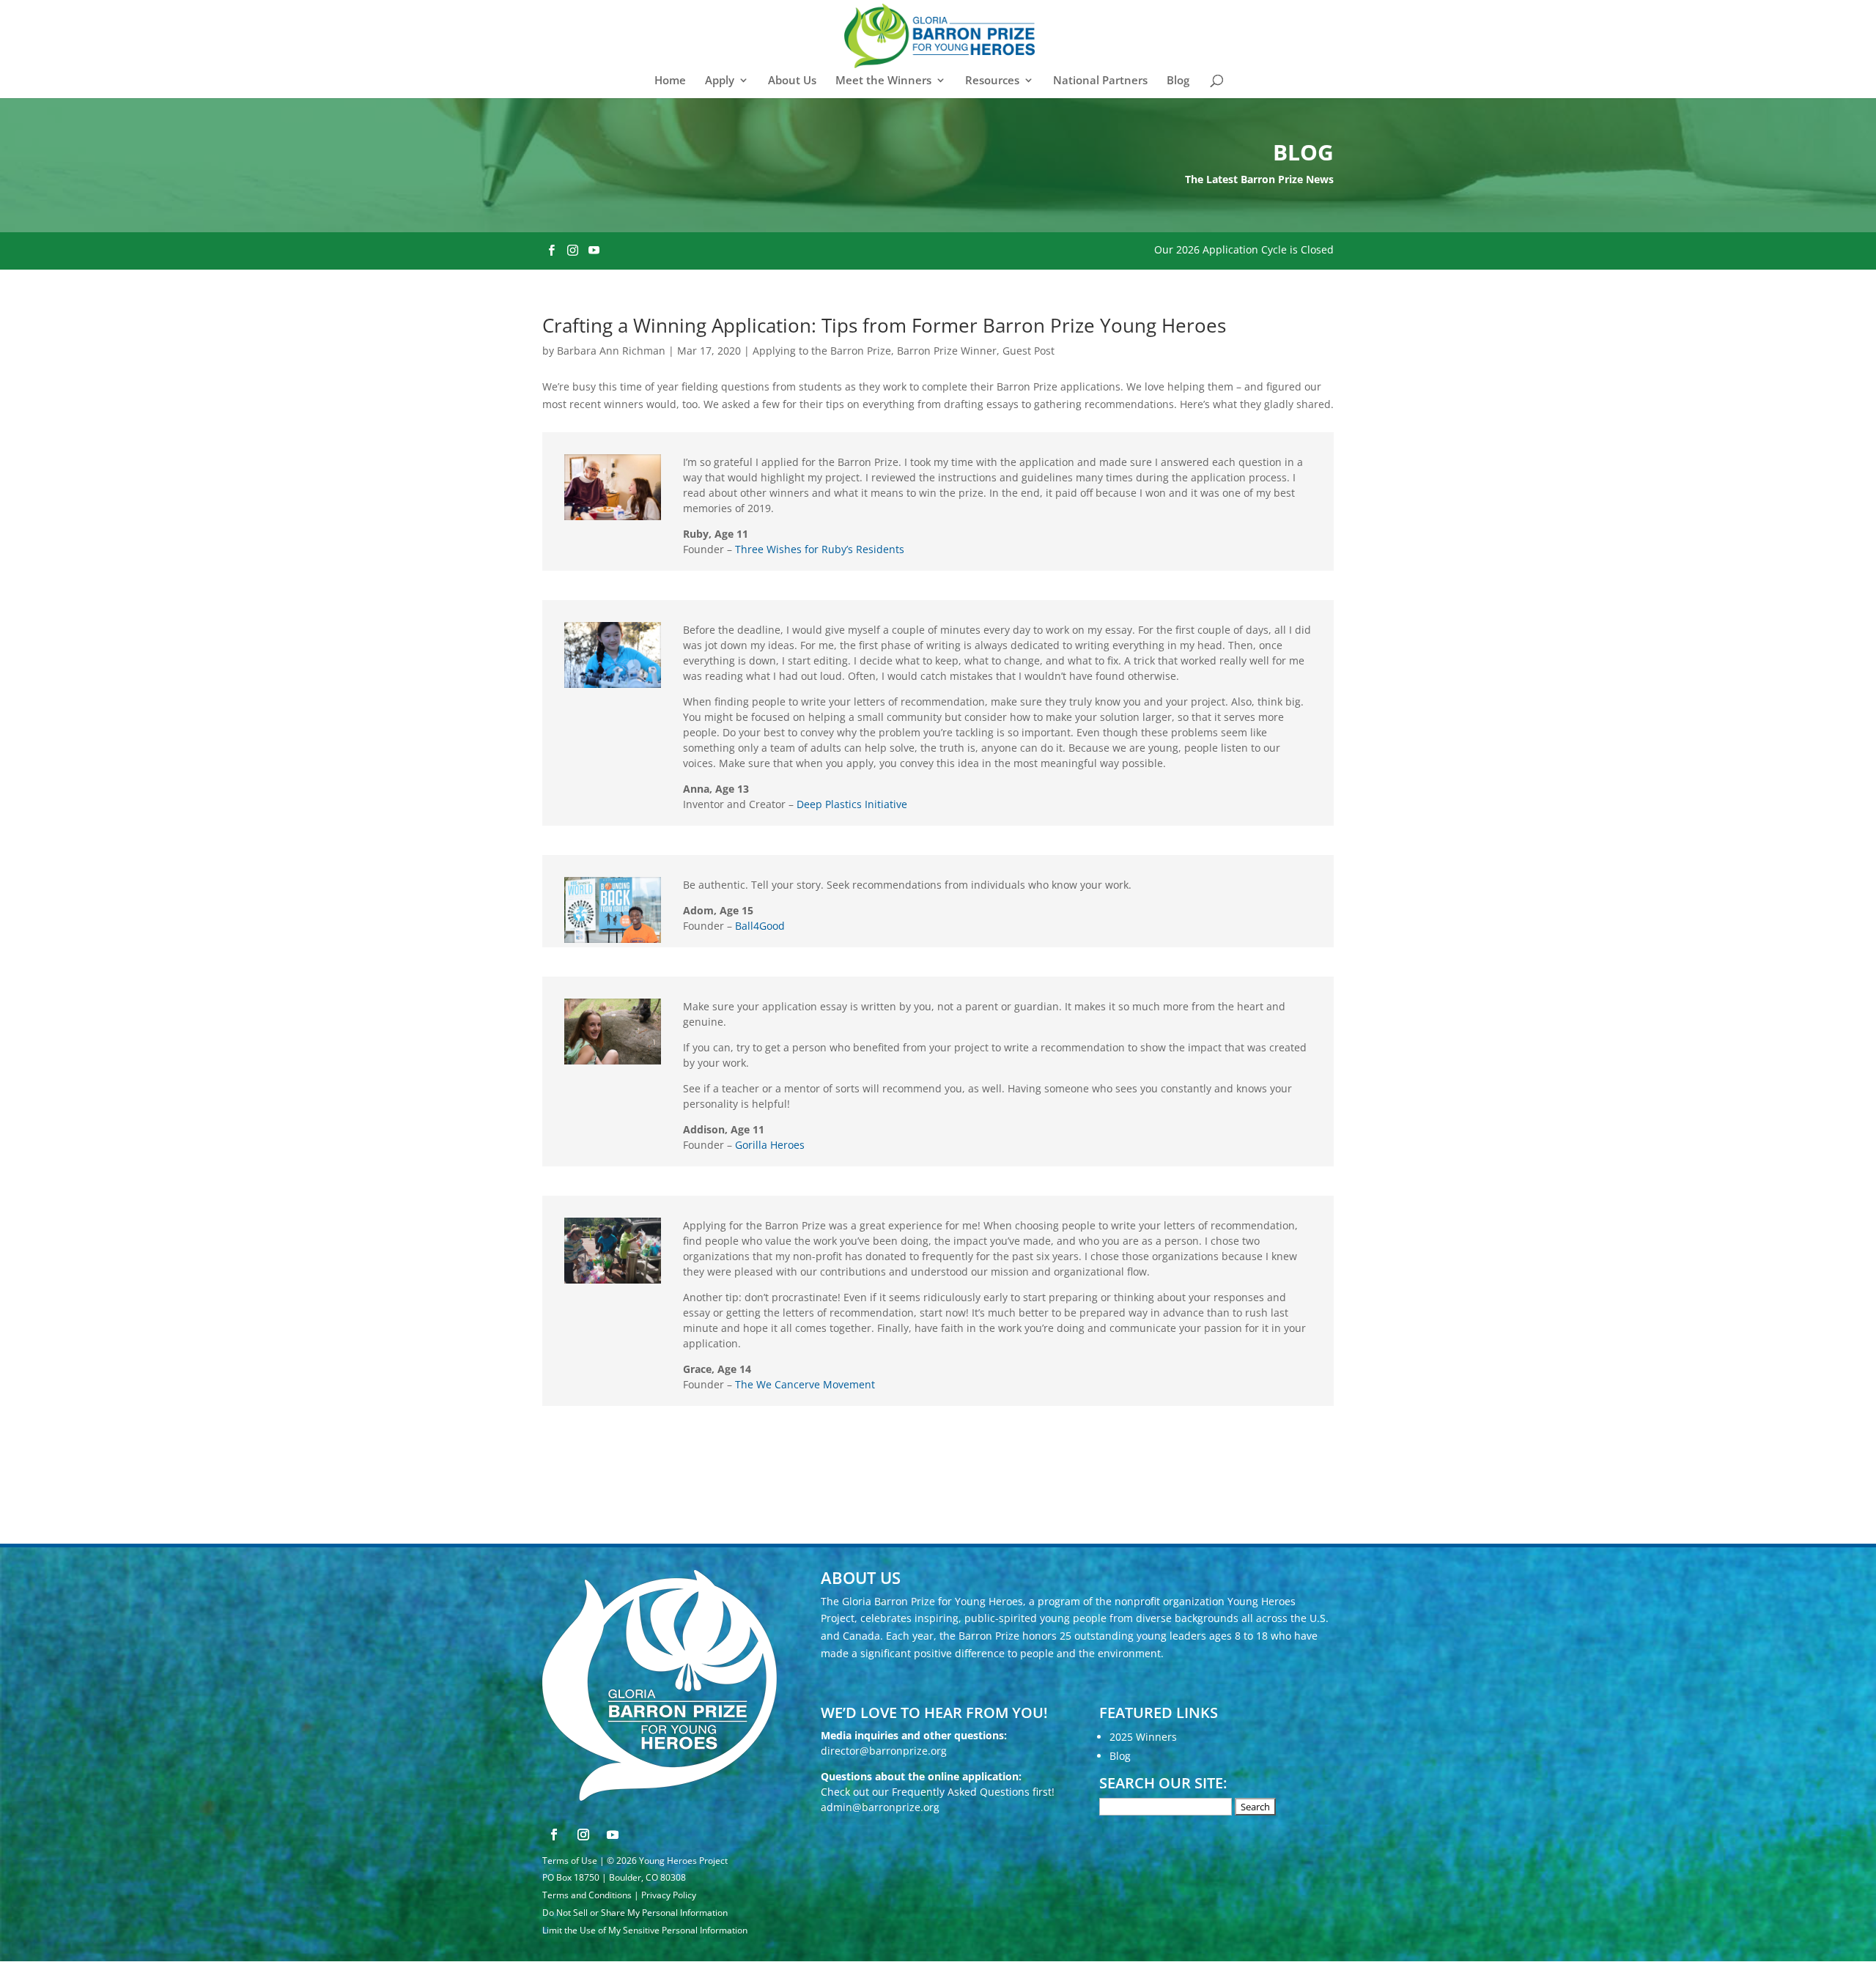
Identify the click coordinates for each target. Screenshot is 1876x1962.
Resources (992, 81)
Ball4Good (760, 926)
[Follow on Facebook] (554, 1835)
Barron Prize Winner (947, 351)
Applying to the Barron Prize (822, 351)
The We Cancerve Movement (805, 1384)
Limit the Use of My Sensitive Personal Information (645, 1930)
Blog (1178, 81)
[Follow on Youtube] (613, 1835)
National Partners (1100, 81)
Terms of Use (570, 1861)
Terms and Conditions (587, 1895)
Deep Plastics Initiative (852, 804)
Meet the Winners (883, 81)
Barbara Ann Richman (611, 351)
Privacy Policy (669, 1895)
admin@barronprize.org (880, 1807)
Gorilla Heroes (770, 1145)
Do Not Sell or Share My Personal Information (635, 1913)
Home (670, 81)
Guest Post (1029, 351)
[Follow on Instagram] (583, 1835)
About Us (792, 81)
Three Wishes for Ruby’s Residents (820, 549)
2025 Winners (1143, 1737)
